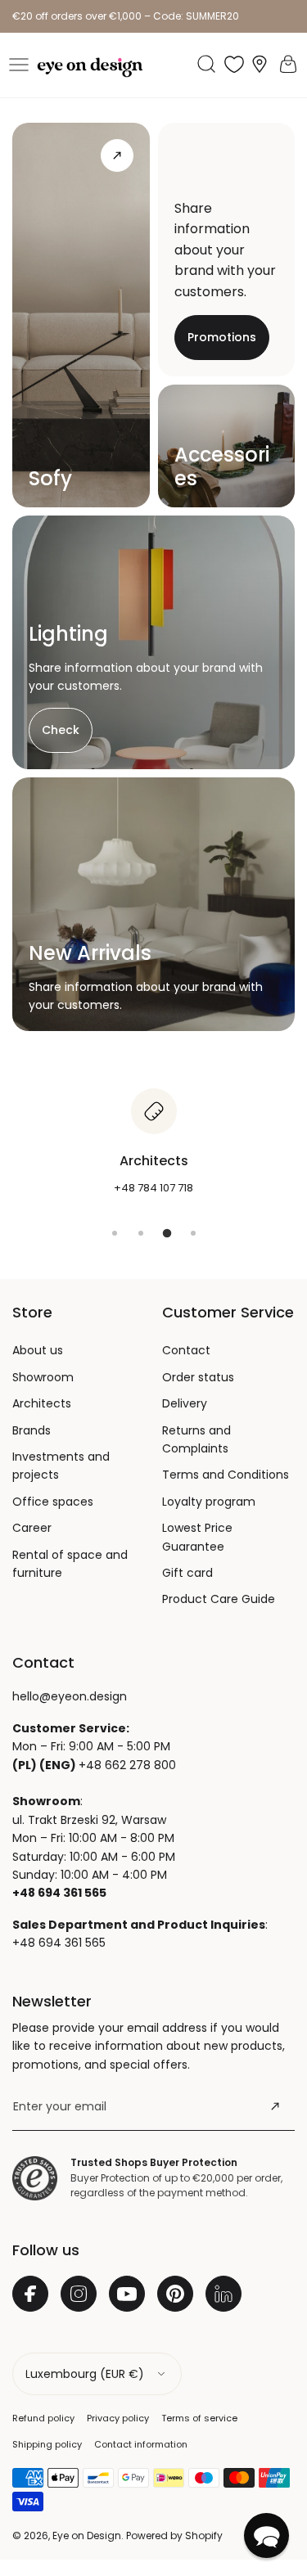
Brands (32, 1430)
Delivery (185, 1403)
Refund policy (43, 2418)
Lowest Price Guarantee (197, 1537)
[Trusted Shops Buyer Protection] (35, 2178)
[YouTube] (127, 2294)
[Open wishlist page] (234, 64)
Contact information (141, 2444)
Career (32, 1528)
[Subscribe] (275, 2106)
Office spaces (53, 1502)
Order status (198, 1377)
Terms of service (199, 2418)
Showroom (43, 1377)
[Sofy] (117, 155)
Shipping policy (47, 2444)
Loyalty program (209, 1502)
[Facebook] (30, 2294)
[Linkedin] (223, 2294)
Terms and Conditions (226, 1475)
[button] (19, 65)
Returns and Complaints (196, 1439)
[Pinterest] (175, 2294)
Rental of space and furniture (70, 1564)
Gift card (187, 1573)
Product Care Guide (219, 1599)
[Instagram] (79, 2294)
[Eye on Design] (90, 68)
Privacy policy (118, 2418)
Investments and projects (61, 1466)
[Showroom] (260, 64)
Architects (42, 1403)
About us (38, 1350)
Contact (186, 1350)
